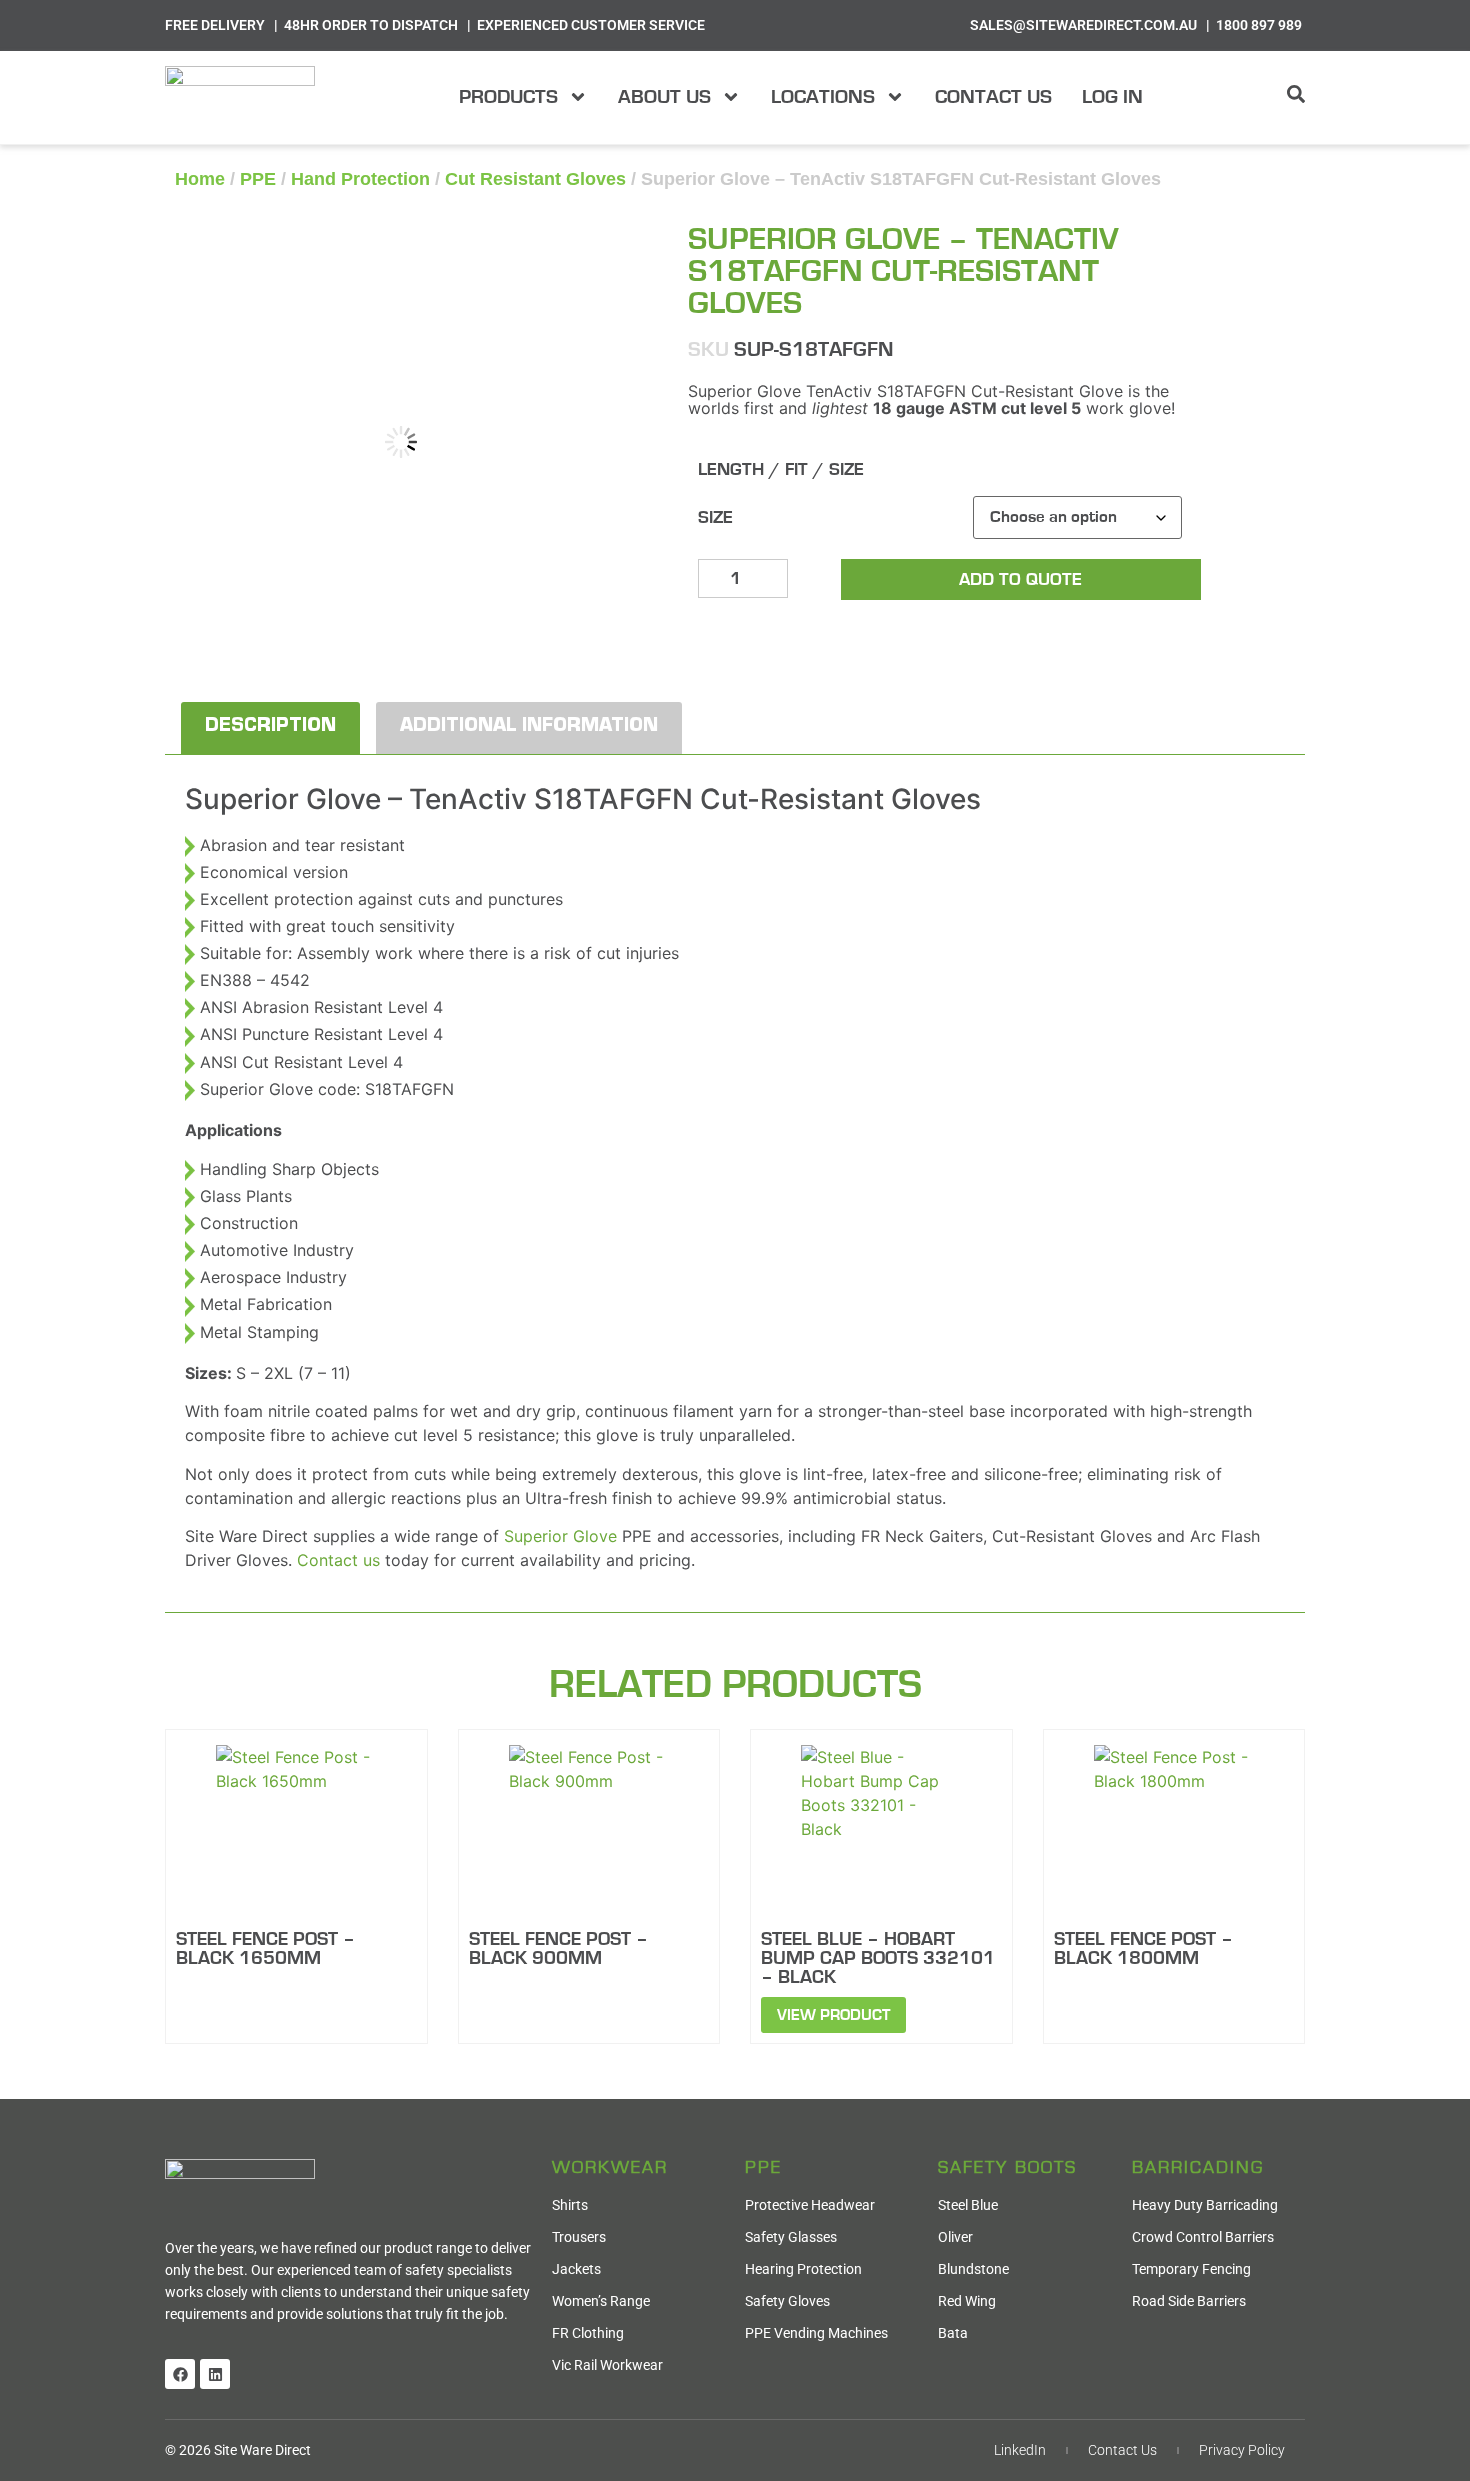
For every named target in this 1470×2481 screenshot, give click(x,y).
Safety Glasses (791, 2237)
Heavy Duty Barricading (1205, 2205)
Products (508, 97)
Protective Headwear (810, 2205)
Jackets (576, 2269)
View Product (833, 2015)
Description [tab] (270, 728)
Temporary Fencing (1191, 2269)
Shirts (570, 2205)
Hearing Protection (803, 2269)
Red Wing (967, 2301)
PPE (258, 179)
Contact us (338, 1560)
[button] (595, 248)
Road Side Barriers (1189, 2301)
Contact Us (993, 97)
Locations (823, 97)
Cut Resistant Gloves (535, 179)
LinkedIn (1020, 2450)
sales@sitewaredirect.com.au (1083, 25)
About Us (664, 97)
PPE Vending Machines (816, 2333)
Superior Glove (560, 1536)
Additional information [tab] (529, 728)
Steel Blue (968, 2205)
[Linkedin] (215, 2374)
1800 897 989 (1259, 25)
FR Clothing (588, 2333)
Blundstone (973, 2269)
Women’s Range (601, 2301)
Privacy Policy (1242, 2450)
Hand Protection (360, 179)
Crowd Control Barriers (1203, 2237)
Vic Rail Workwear (607, 2365)
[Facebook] (180, 2374)
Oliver (955, 2237)
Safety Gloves (787, 2301)
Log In (1112, 97)
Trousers (579, 2237)
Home (200, 179)
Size (715, 518)
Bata (953, 2333)
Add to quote (1020, 580)
